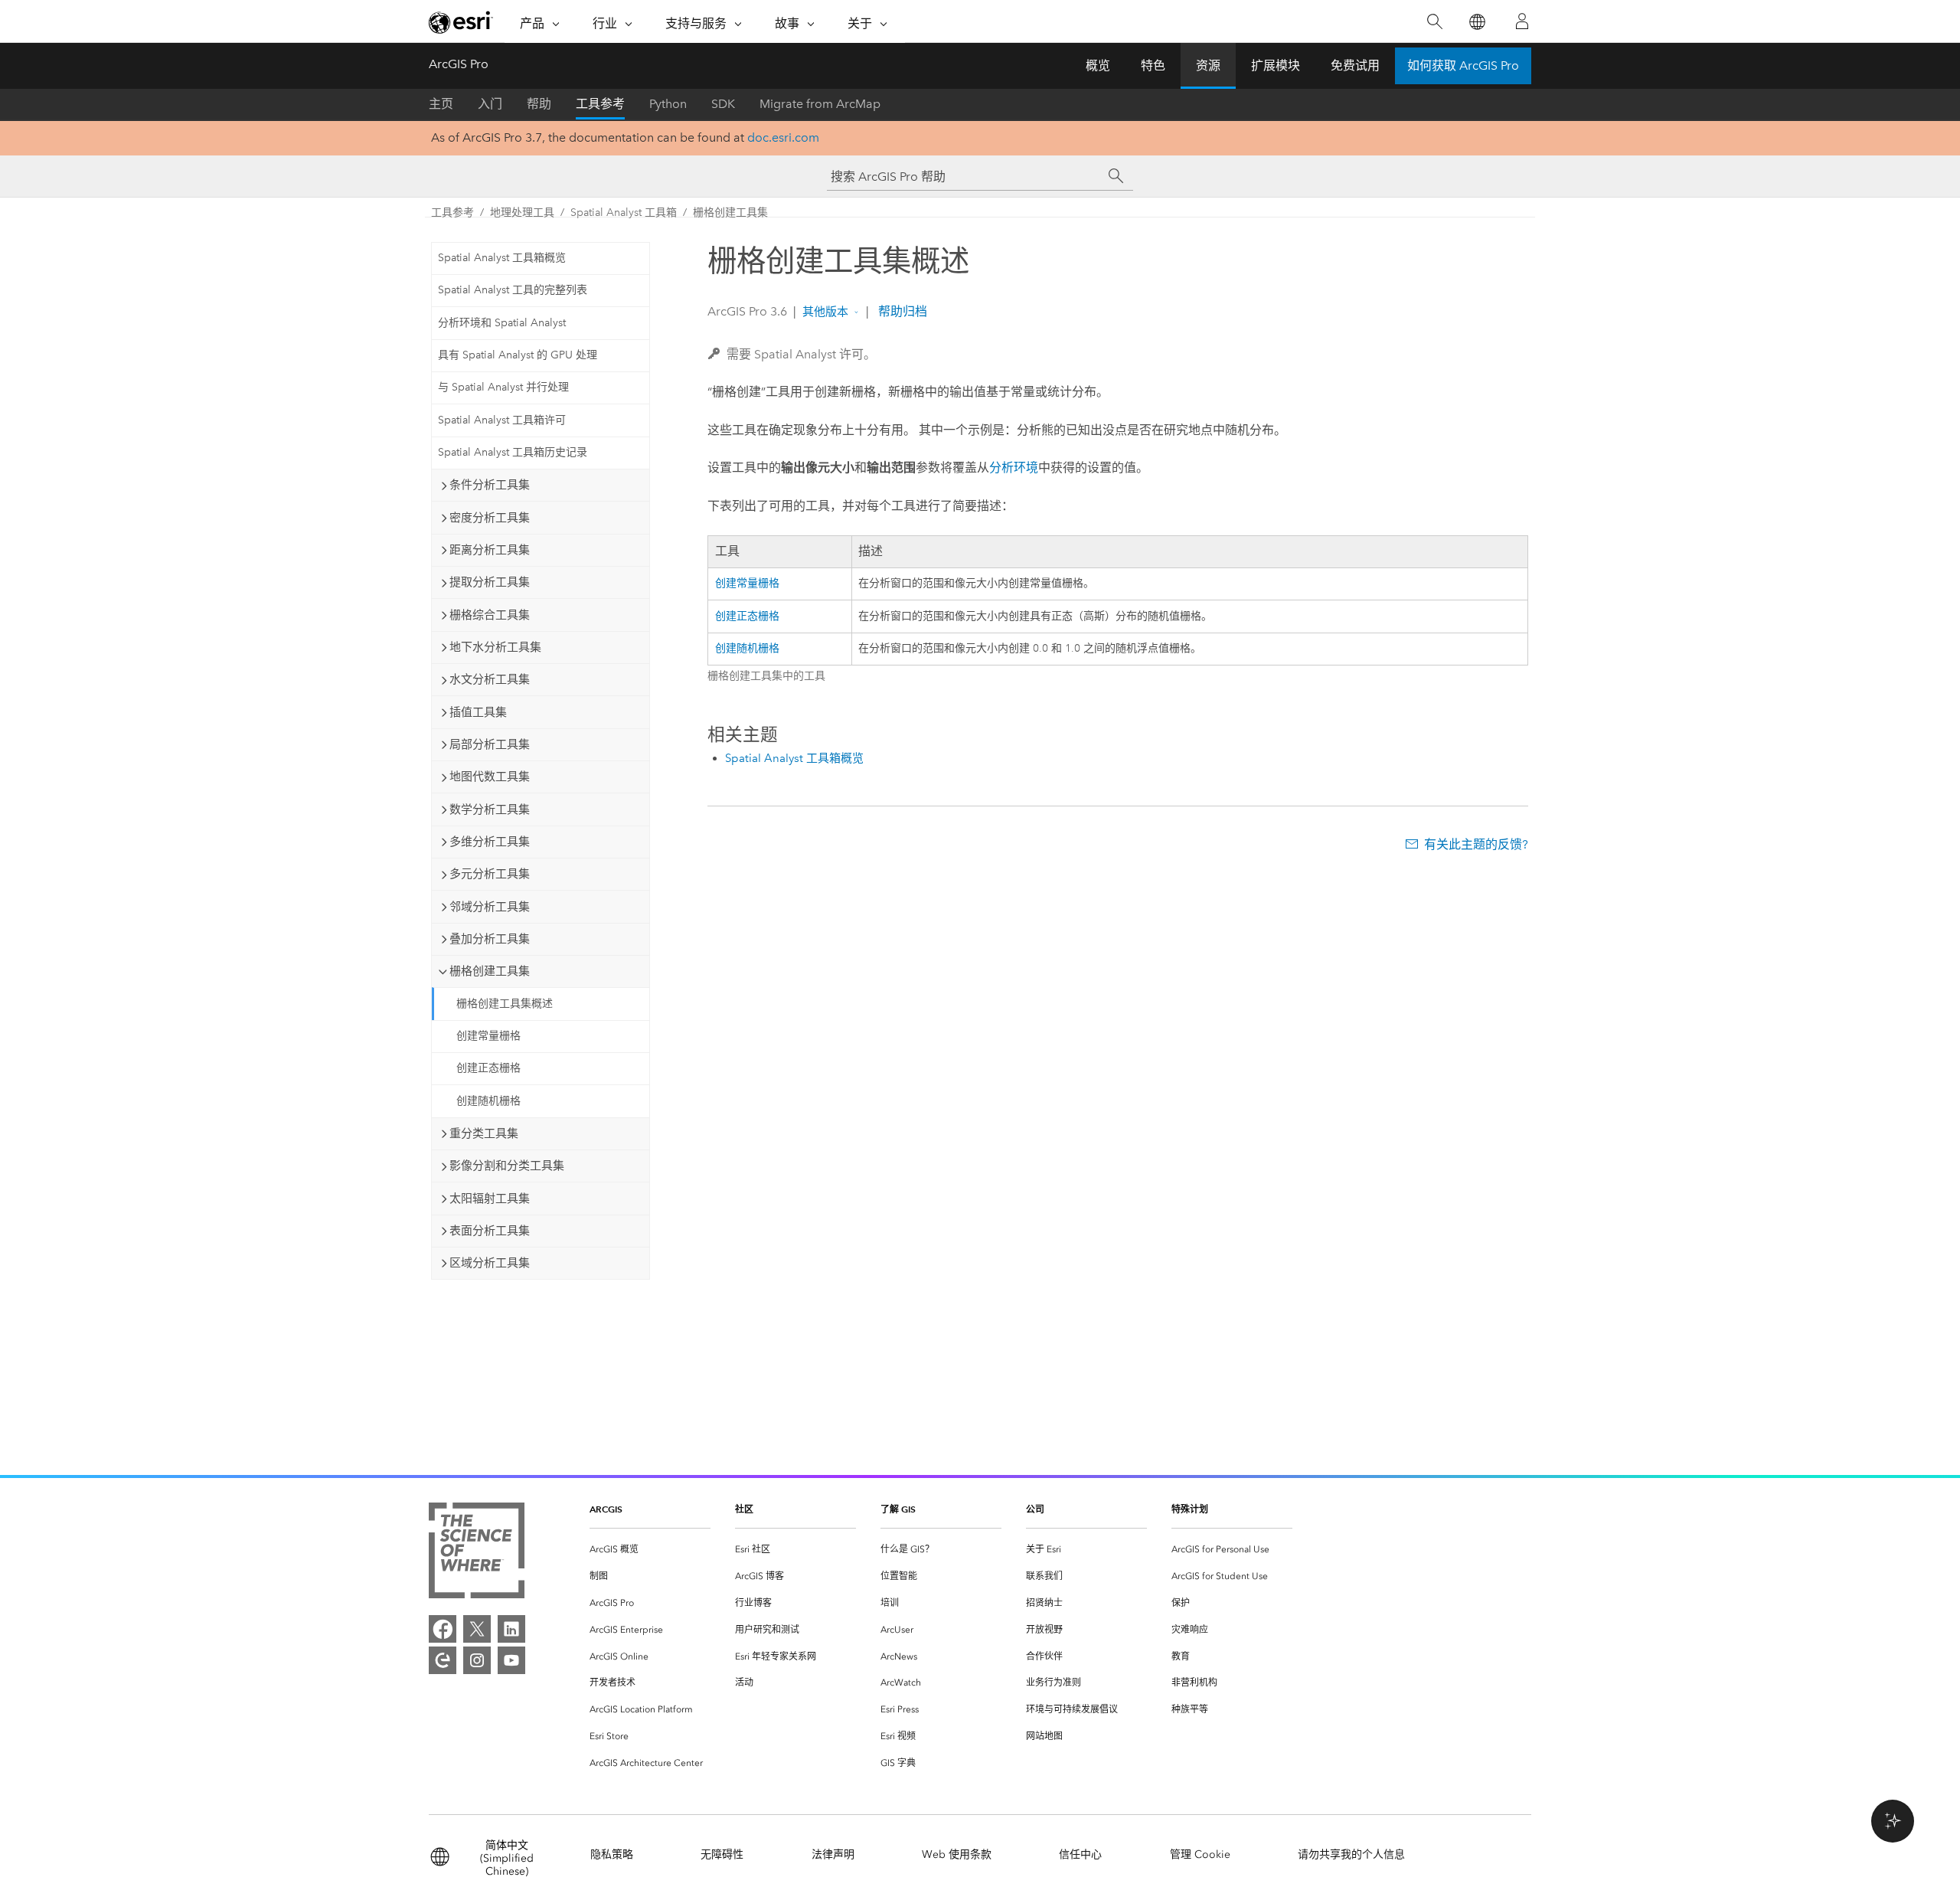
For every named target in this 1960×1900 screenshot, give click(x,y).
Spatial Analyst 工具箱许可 (502, 420)
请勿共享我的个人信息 (1351, 1854)
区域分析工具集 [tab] (490, 1263)
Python (668, 104)
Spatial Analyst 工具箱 (624, 213)
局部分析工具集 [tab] (490, 744)
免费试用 (1355, 65)
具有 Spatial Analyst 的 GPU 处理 (518, 355)
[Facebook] (443, 1629)
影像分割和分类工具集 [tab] (507, 1166)
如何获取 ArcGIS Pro (1463, 65)
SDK (723, 104)
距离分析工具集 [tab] (490, 550)
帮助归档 (901, 311)
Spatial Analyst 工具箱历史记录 (513, 452)
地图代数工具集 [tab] (490, 777)
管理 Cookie (1200, 1854)
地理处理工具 (522, 213)
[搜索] (1434, 22)
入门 (490, 104)
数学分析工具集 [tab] (490, 809)
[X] (477, 1629)
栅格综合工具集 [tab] (490, 615)
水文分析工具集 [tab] (490, 679)
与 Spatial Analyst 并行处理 (503, 387)
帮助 (539, 104)
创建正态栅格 (488, 1068)
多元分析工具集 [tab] (490, 874)
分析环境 (1014, 468)
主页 (441, 104)
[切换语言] (1477, 22)
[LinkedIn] (511, 1629)
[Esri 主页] (461, 22)
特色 (1153, 65)
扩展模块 (1276, 65)
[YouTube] (511, 1660)
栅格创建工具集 (730, 213)
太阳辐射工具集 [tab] (490, 1199)
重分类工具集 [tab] (484, 1133)
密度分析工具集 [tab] (490, 518)
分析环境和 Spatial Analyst (502, 323)
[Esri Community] (443, 1660)
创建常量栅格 (488, 1036)
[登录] (1522, 21)
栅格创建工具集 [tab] (490, 971)
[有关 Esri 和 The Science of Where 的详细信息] (477, 1553)
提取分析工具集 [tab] (490, 582)
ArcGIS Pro (459, 64)
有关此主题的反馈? (1476, 844)
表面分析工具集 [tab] (490, 1231)
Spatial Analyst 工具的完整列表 (513, 290)
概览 (1098, 65)
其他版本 (825, 312)
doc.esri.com (783, 137)
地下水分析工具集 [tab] (495, 647)
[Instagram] (477, 1660)
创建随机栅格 (488, 1101)
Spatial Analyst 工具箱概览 (502, 258)
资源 (1208, 65)
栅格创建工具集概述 (505, 1004)
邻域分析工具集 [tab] (490, 907)
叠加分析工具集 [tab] (490, 939)
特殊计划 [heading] (1190, 1509)
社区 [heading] (744, 1509)
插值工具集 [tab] (478, 712)
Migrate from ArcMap (820, 104)
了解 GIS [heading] (898, 1509)
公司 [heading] (1035, 1509)
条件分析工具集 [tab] (490, 485)
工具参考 (600, 104)
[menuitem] (650, 1550)
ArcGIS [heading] (606, 1509)
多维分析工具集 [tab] (490, 842)
